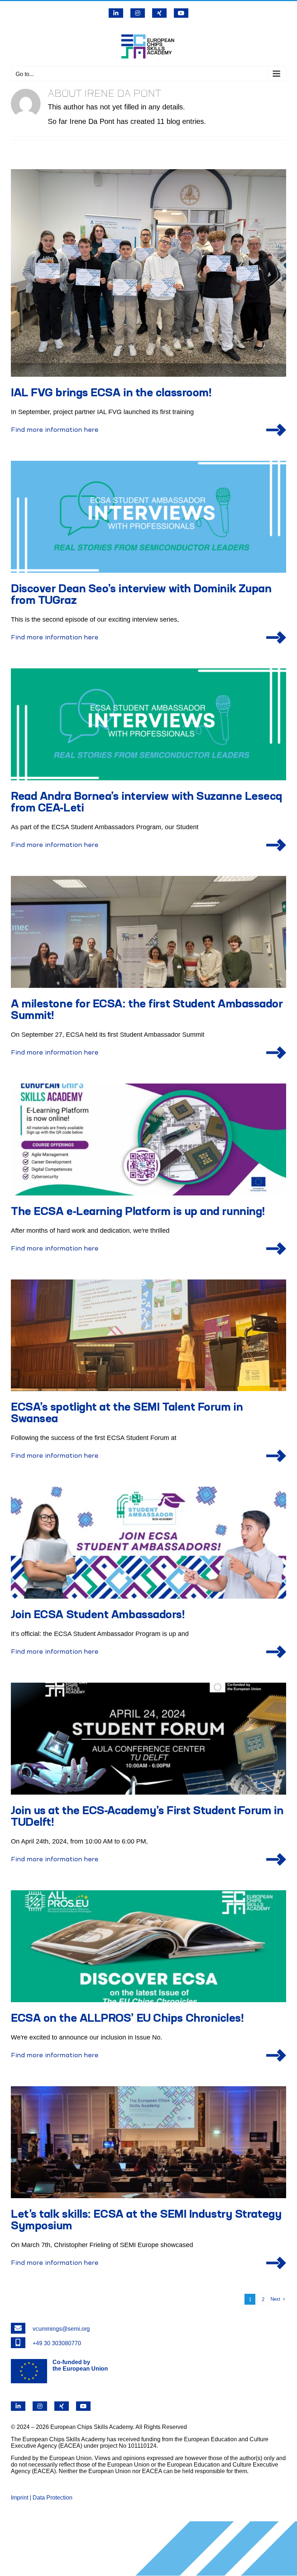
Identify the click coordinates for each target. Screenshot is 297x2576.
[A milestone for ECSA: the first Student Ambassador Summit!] (148, 932)
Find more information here (55, 430)
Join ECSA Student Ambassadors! (98, 1615)
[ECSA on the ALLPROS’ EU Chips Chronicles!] (148, 1946)
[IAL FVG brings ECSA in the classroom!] (148, 273)
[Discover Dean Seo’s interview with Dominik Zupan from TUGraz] (148, 517)
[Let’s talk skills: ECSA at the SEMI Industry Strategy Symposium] (148, 2142)
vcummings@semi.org (61, 2329)
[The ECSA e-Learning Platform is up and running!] (148, 1139)
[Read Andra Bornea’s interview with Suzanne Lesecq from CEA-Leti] (148, 724)
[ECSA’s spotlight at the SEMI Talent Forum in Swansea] (148, 1335)
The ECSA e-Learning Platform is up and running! (138, 1212)
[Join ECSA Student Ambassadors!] (148, 1543)
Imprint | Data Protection (42, 2498)
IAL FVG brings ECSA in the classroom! (111, 393)
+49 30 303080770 (57, 2343)
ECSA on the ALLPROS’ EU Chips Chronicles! (127, 2019)
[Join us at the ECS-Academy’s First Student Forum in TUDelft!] (148, 1739)
